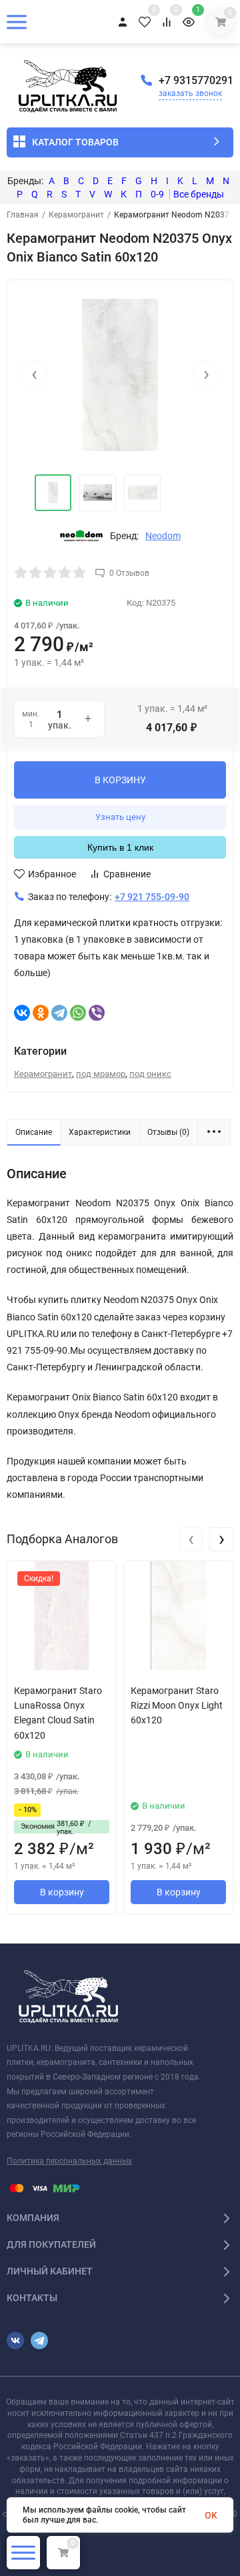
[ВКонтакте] (22, 1013)
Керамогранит (76, 215)
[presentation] (34, 374)
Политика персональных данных (69, 2161)
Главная (23, 215)
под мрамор (101, 1074)
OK (211, 2515)
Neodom (163, 536)
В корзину (62, 1892)
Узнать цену (120, 817)
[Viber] (97, 1013)
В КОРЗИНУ (120, 780)
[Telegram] (59, 1013)
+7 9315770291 (196, 80)
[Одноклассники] (41, 1013)
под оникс (150, 1074)
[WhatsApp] (78, 1013)
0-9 (157, 194)
